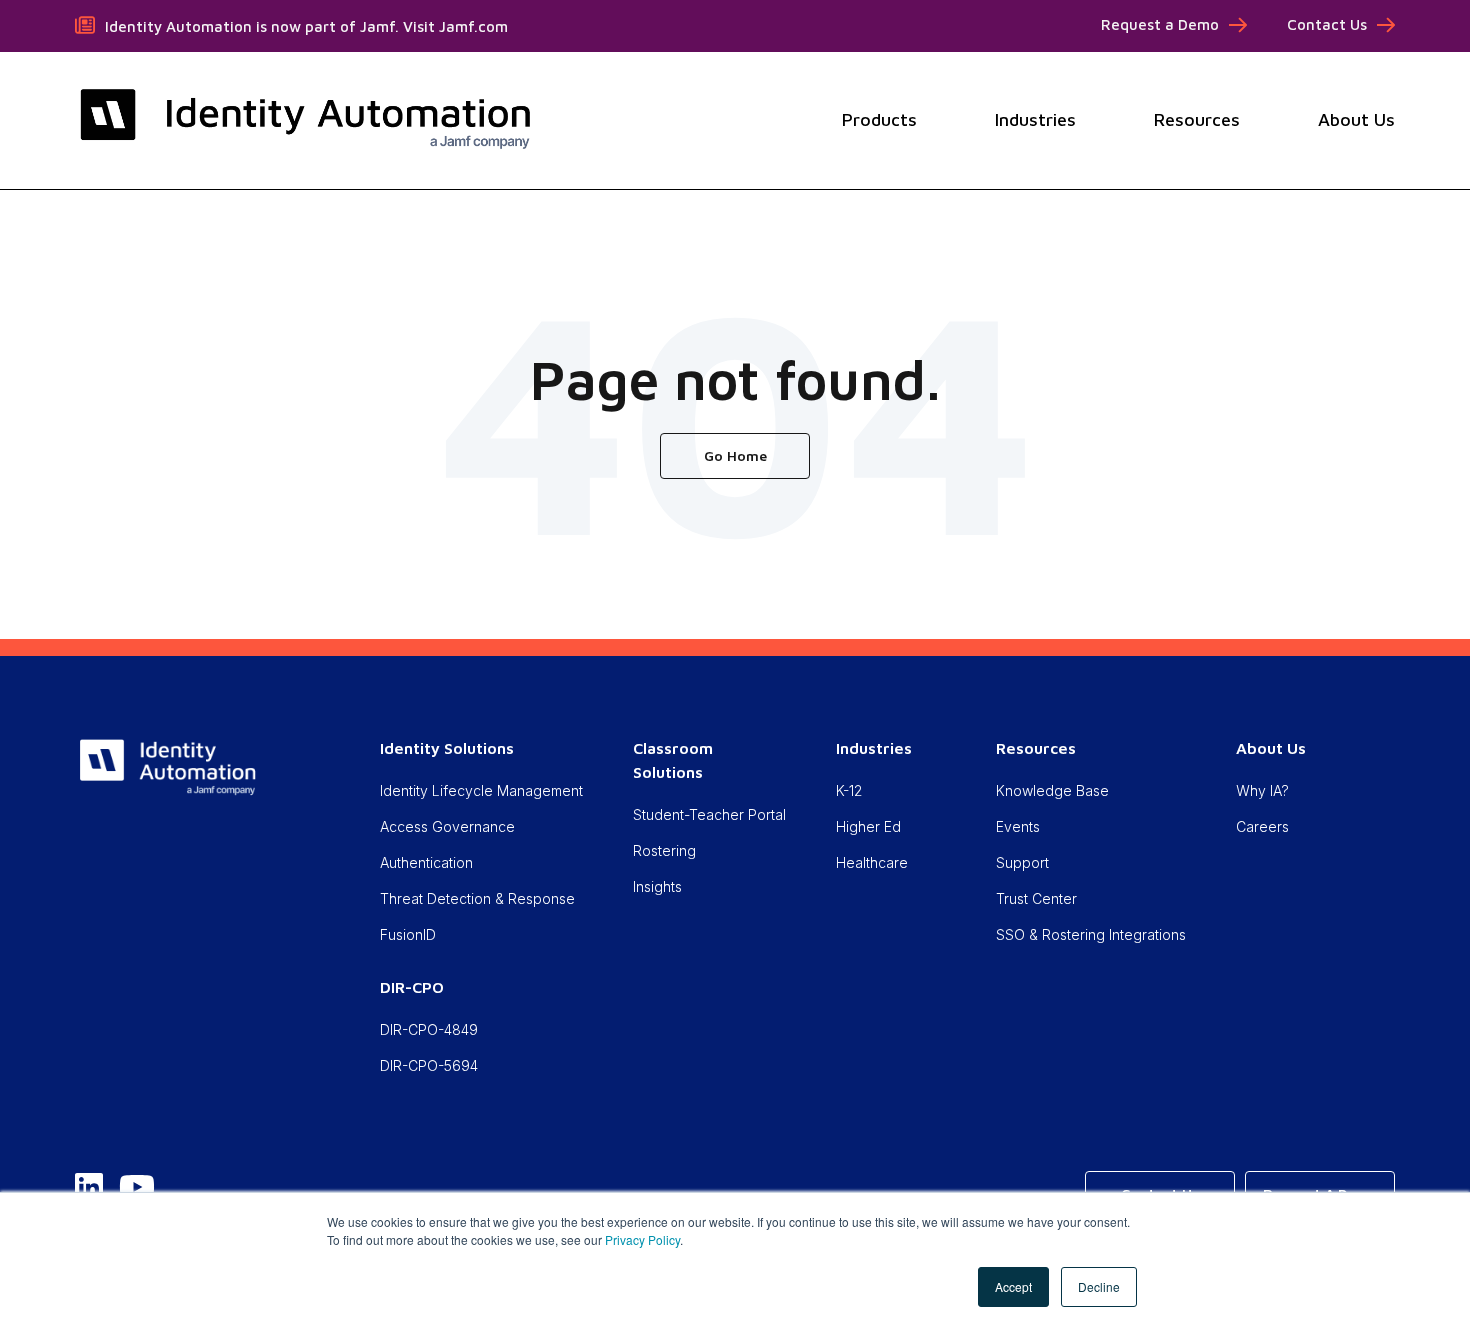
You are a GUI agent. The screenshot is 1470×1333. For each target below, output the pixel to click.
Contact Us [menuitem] (1327, 24)
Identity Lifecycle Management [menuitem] (481, 790)
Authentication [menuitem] (426, 862)
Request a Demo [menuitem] (1160, 24)
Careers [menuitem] (1262, 826)
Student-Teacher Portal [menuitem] (709, 814)
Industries (1035, 119)
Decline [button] (1099, 1286)
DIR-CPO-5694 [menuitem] (429, 1065)
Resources (1197, 119)
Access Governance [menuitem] (447, 826)
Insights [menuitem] (657, 886)
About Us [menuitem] (1271, 748)
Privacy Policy (642, 1239)
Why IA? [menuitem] (1262, 790)
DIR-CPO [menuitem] (412, 987)
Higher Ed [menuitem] (868, 826)
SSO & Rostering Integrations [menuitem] (1091, 934)
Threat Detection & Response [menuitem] (477, 898)
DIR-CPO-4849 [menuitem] (429, 1029)
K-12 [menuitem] (849, 790)
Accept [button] (1013, 1286)
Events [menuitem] (1018, 826)
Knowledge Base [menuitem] (1052, 790)
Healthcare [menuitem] (872, 862)
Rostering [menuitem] (664, 850)
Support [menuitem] (1022, 862)
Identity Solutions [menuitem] (447, 748)
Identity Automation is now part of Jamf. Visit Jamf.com (306, 26)
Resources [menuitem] (1036, 748)
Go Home (735, 455)
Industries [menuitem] (874, 748)
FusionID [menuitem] (408, 934)
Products (879, 119)
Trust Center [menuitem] (1036, 898)
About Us (1356, 119)
